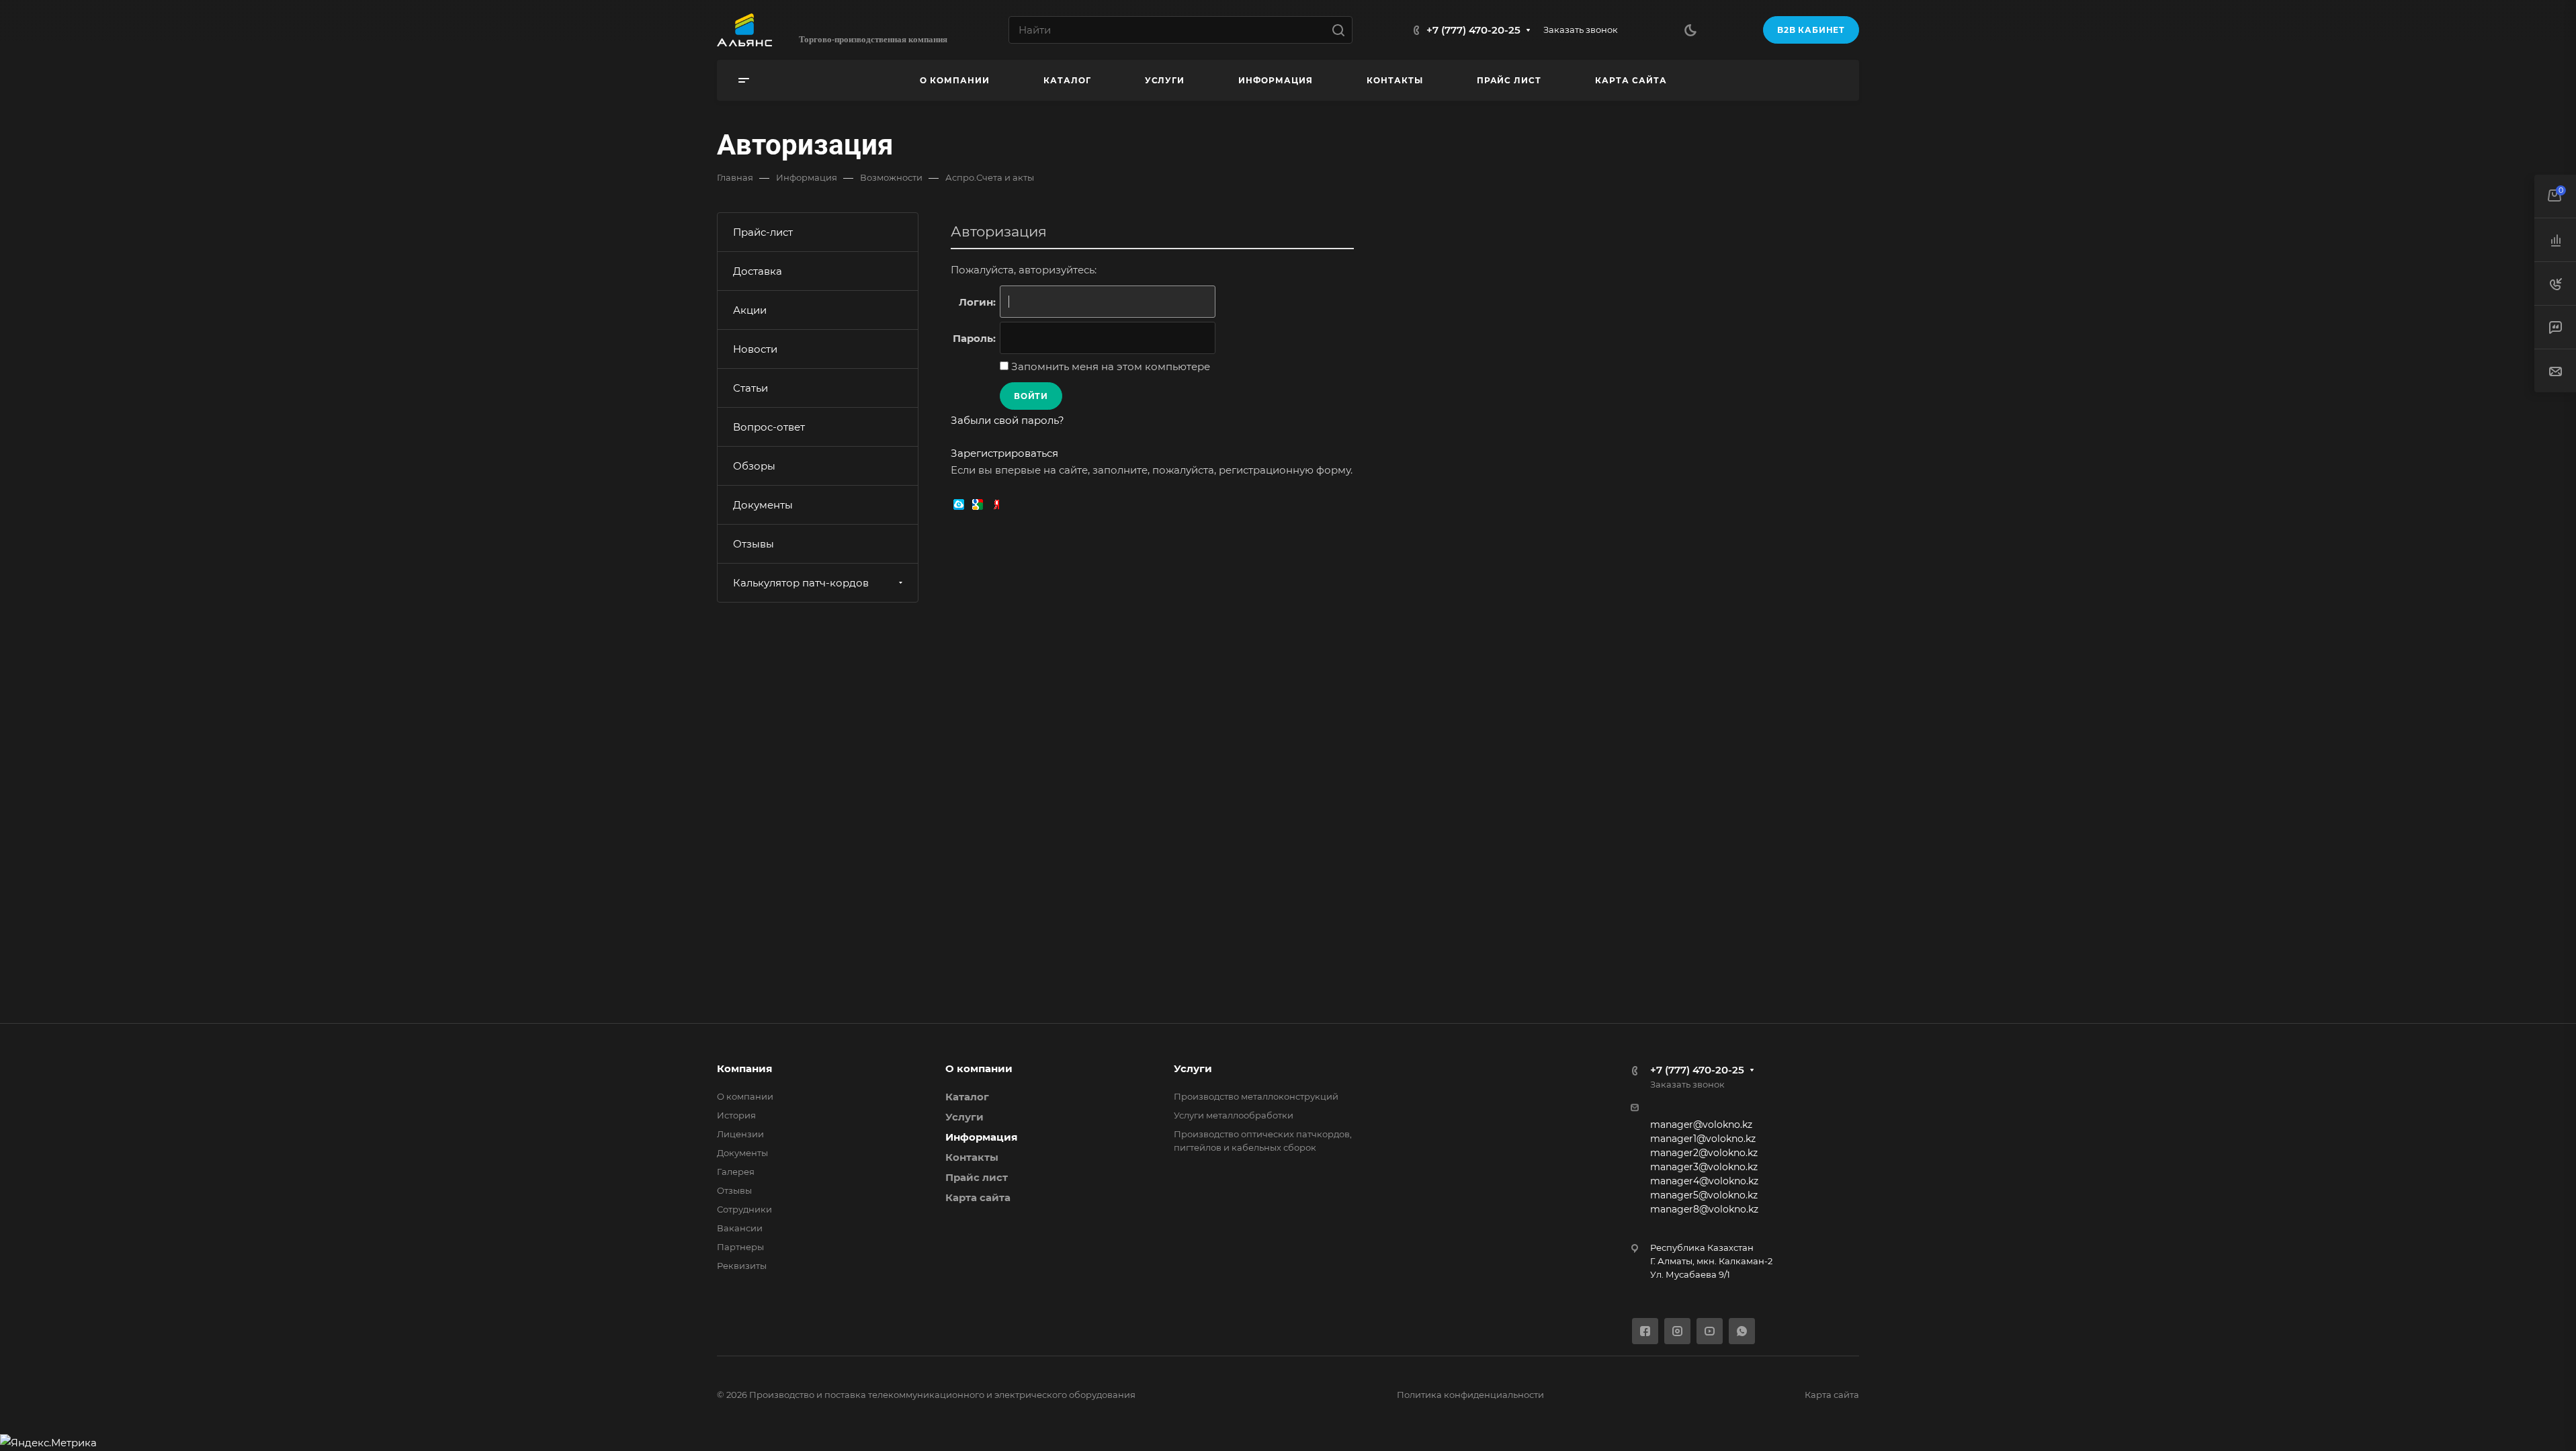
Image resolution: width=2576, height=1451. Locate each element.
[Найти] (1342, 30)
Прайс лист (977, 1177)
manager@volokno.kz (1701, 1125)
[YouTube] (1710, 1331)
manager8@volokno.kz (1704, 1209)
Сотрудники (744, 1209)
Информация (981, 1137)
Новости (755, 349)
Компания (744, 1068)
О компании (745, 1096)
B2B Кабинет (1811, 30)
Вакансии (740, 1228)
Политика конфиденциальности (1470, 1395)
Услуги (964, 1117)
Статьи (750, 388)
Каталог (967, 1097)
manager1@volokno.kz (1703, 1139)
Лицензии (740, 1134)
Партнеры (740, 1247)
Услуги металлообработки (1234, 1115)
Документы (763, 505)
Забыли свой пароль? (1007, 420)
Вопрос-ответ (769, 427)
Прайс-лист (763, 232)
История (736, 1115)
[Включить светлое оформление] (1690, 30)
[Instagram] (1677, 1331)
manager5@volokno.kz (1704, 1195)
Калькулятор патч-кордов (801, 583)
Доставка (758, 271)
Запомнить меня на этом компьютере (1109, 366)
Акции (750, 310)
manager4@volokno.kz (1704, 1181)
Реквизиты (742, 1266)
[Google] (978, 503)
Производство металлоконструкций (1256, 1096)
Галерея (736, 1172)
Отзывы (754, 544)
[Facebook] (1645, 1331)
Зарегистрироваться (1004, 453)
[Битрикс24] (959, 503)
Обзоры (754, 466)
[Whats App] (1742, 1331)
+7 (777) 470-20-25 (1473, 30)
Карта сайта (978, 1197)
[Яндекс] (996, 503)
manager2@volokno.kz (1704, 1153)
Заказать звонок (1581, 30)
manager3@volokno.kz (1704, 1167)
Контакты (972, 1157)
